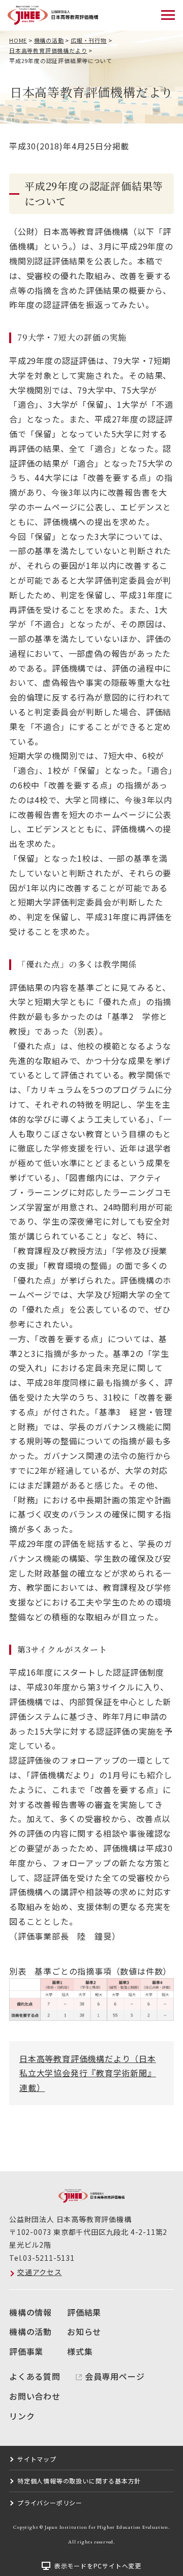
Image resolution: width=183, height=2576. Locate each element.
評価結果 (84, 2312)
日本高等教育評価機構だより (48, 50)
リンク (22, 2416)
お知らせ (84, 2331)
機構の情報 (30, 2312)
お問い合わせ (35, 2396)
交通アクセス (40, 2272)
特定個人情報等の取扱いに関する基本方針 (79, 2481)
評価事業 (26, 2351)
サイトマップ (37, 2459)
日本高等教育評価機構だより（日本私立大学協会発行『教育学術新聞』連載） (88, 2073)
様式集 (80, 2351)
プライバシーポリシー (50, 2503)
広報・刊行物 (89, 40)
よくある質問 (35, 2376)
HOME (18, 40)
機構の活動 (49, 40)
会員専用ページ (115, 2376)
